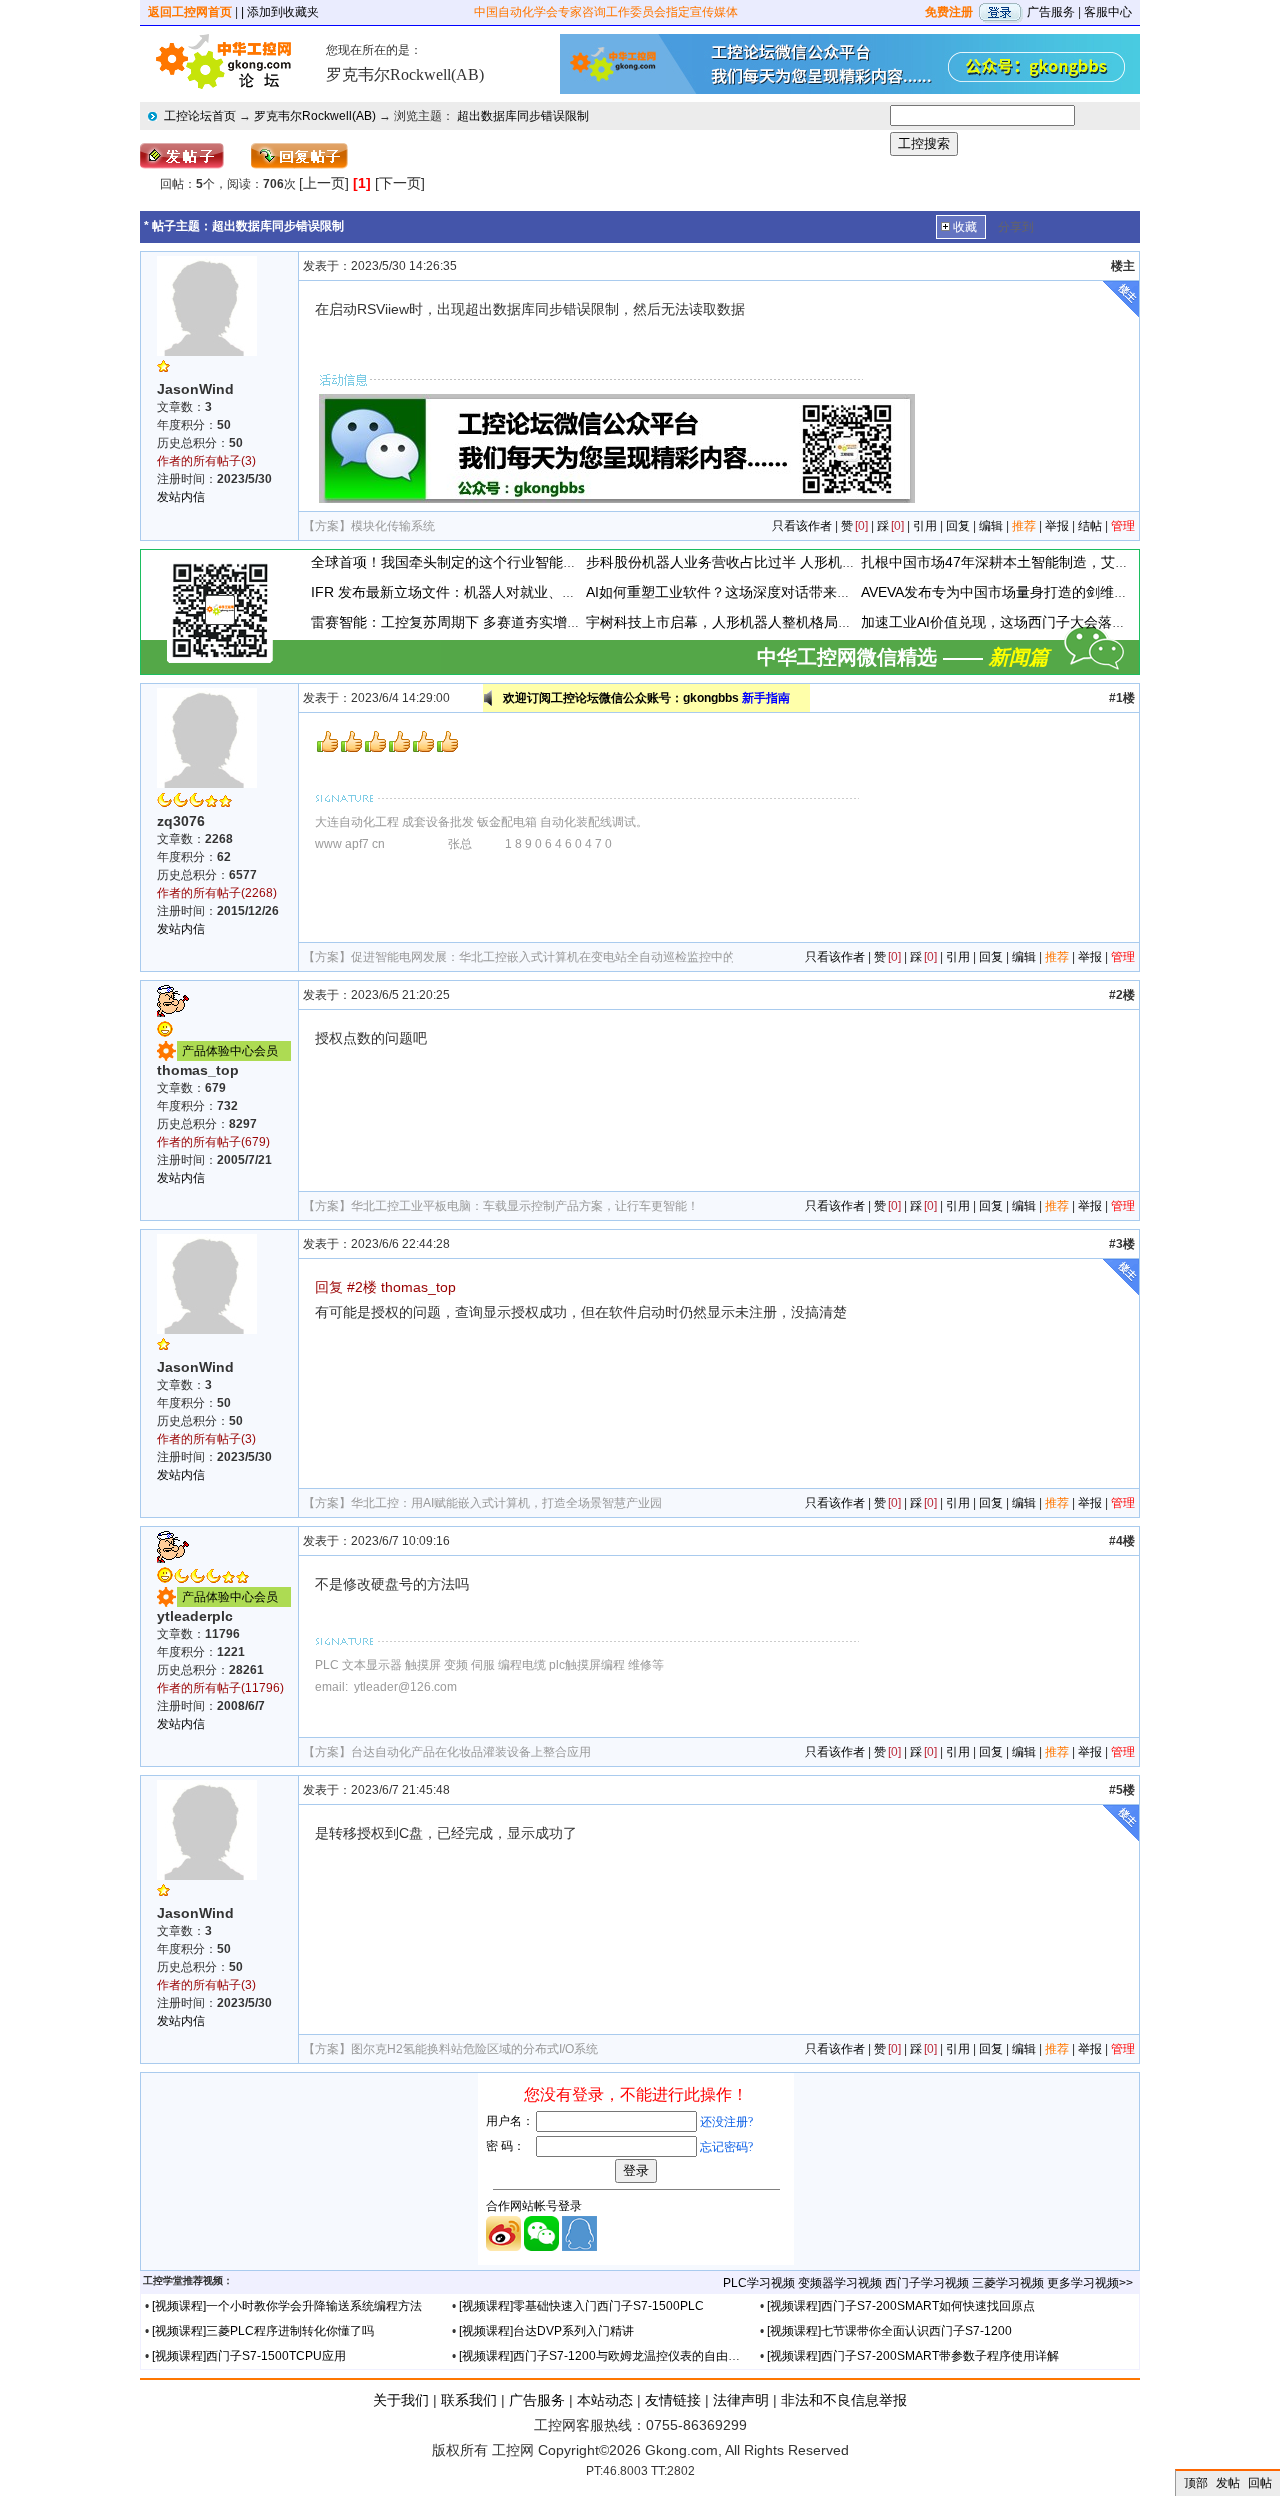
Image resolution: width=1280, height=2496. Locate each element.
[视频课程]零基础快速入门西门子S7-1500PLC (581, 2306)
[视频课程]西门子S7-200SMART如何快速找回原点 (901, 2306)
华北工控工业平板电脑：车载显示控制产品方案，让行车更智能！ (525, 1206)
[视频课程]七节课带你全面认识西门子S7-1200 (889, 2331)
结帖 (1090, 526)
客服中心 (1108, 12)
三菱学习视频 (1008, 2283)
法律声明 (741, 2400)
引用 (925, 526)
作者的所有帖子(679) (213, 1142)
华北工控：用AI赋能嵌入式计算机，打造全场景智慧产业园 (506, 1503)
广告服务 (1051, 12)
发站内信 (181, 497)
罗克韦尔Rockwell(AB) (315, 116)
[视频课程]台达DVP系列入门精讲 (546, 2331)
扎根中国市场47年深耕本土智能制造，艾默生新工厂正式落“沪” (1056, 562)
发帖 (1228, 2483)
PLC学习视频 (759, 2283)
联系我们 (469, 2400)
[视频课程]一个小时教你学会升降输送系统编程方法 (287, 2306)
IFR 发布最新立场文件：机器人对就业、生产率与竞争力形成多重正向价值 (541, 592)
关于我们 (401, 2400)
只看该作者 (802, 526)
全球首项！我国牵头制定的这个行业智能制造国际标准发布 (493, 562)
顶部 (1196, 2483)
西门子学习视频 (927, 2283)
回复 (958, 526)
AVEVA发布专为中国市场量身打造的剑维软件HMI (1014, 592)
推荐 (1024, 526)
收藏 (965, 227)
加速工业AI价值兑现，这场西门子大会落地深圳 (1007, 622)
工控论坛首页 (200, 116)
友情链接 (673, 2400)
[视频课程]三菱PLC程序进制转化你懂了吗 (263, 2331)
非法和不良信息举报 (844, 2400)
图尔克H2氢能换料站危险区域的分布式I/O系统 (474, 2049)
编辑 (991, 526)
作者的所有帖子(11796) (220, 1688)
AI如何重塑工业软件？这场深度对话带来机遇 (725, 592)
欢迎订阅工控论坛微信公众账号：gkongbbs (646, 698)
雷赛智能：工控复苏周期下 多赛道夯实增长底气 (460, 622)
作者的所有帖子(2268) (217, 893)
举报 (1057, 526)
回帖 (1260, 2483)
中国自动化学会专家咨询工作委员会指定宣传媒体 (606, 12)
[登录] (1000, 12)
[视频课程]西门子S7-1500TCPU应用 (249, 2356)
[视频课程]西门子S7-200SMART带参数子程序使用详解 (913, 2356)
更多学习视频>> (1090, 2283)
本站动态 (605, 2400)
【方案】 (327, 526)
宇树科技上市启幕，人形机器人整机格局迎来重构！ (747, 622)
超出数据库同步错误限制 (523, 116)
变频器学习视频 (840, 2283)
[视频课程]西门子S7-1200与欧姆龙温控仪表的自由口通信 (611, 2356)
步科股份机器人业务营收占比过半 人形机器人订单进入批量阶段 (784, 562)
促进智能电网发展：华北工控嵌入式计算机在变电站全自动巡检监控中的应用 (555, 957)
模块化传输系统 (393, 526)
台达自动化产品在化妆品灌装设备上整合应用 (471, 1752)
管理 (1123, 526)
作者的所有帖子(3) (206, 461)
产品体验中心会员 (230, 1051)
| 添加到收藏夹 (280, 12)
